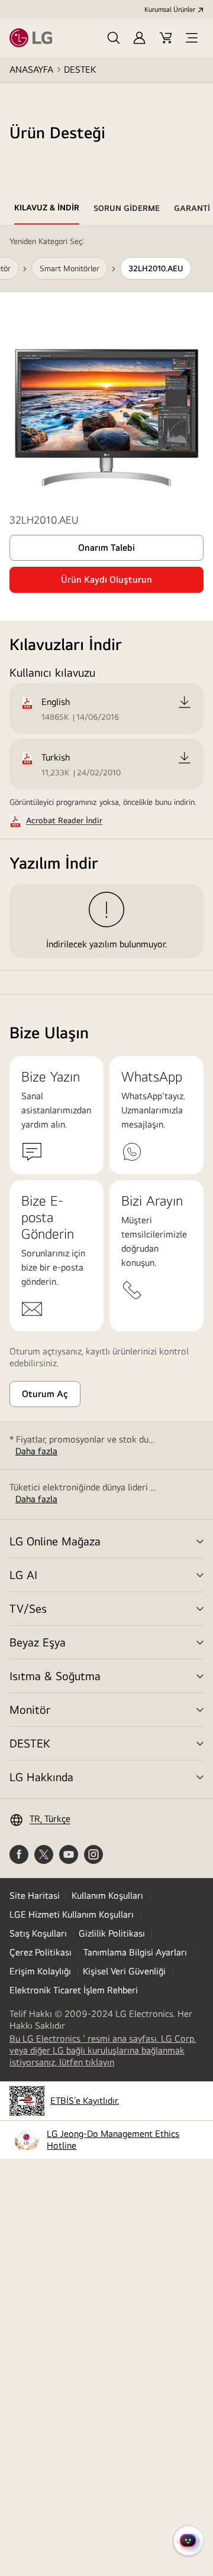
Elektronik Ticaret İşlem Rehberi (74, 1990)
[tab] (47, 210)
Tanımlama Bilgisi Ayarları (135, 1952)
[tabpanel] (106, 610)
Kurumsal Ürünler (170, 9)
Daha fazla (36, 1451)
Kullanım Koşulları (107, 1896)
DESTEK (80, 69)
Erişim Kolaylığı (40, 1971)
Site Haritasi (35, 1896)
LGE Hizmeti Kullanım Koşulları (72, 1914)
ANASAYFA (31, 69)
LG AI (23, 1575)
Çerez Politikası (41, 1952)
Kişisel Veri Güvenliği (124, 1971)
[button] (114, 38)
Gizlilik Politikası (112, 1933)
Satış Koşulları (38, 1933)
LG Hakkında (41, 1777)
